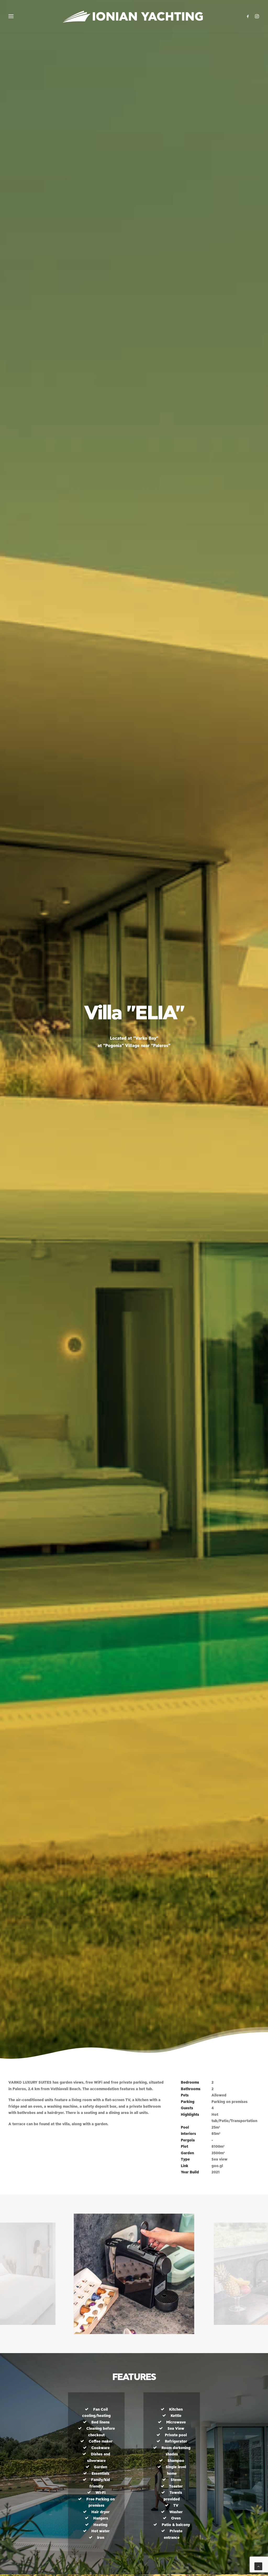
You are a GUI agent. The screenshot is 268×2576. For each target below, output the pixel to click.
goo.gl (217, 2166)
